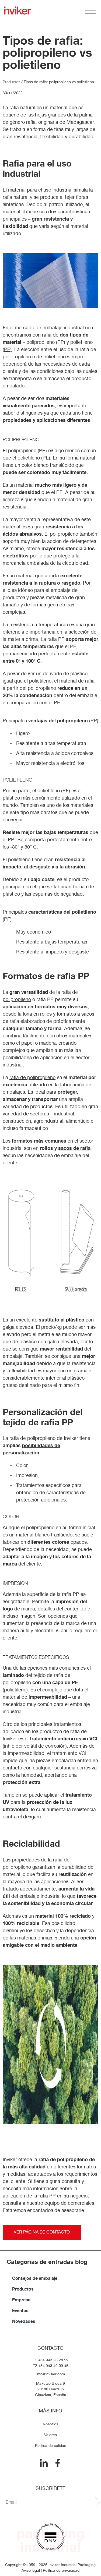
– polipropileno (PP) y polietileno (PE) (48, 342)
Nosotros (50, 2424)
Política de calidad (51, 2446)
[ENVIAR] (97, 2502)
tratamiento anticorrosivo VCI (64, 1738)
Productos (11, 82)
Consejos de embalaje (35, 2278)
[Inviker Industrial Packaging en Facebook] (58, 2463)
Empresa (21, 2300)
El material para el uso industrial (38, 190)
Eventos (20, 2310)
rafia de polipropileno (32, 1077)
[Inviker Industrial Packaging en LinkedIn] (44, 2463)
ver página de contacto (42, 2232)
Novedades (24, 2321)
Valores (50, 2435)
